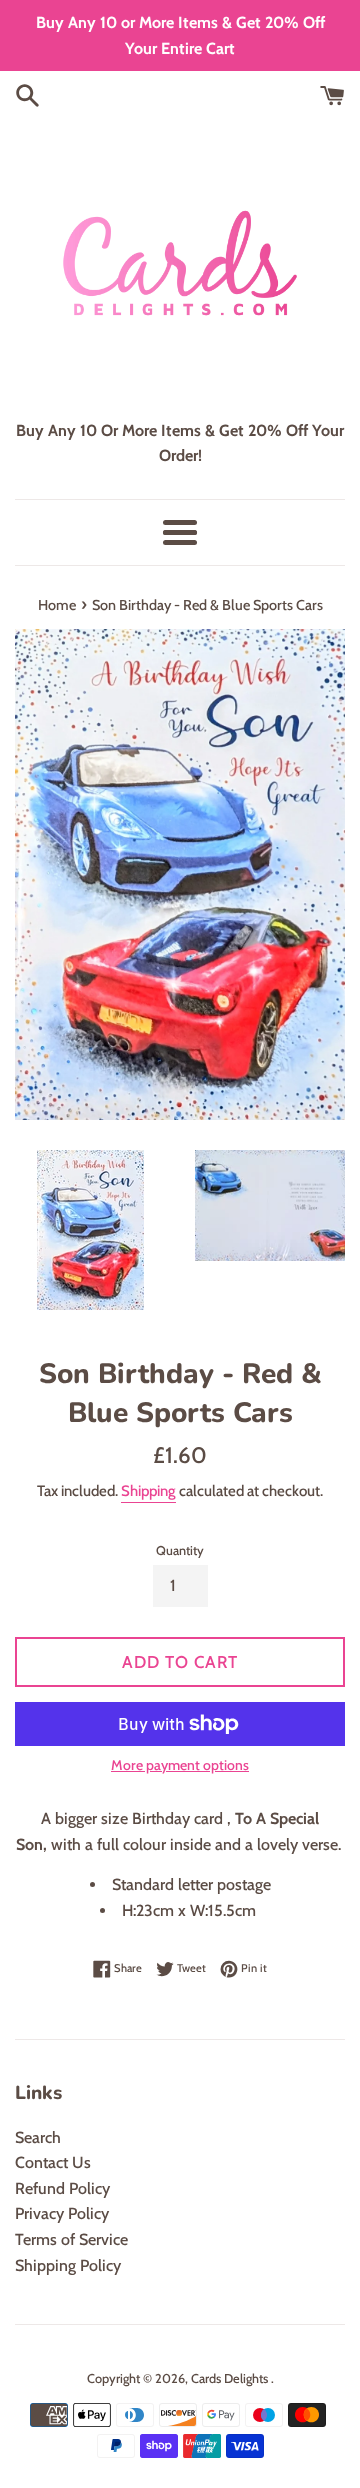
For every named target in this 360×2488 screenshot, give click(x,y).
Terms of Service (71, 2239)
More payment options (180, 1765)
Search (38, 2137)
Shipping (148, 1491)
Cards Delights (231, 2378)
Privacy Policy (62, 2213)
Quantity (180, 1550)
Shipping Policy (68, 2265)
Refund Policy (62, 2188)
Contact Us (53, 2162)
